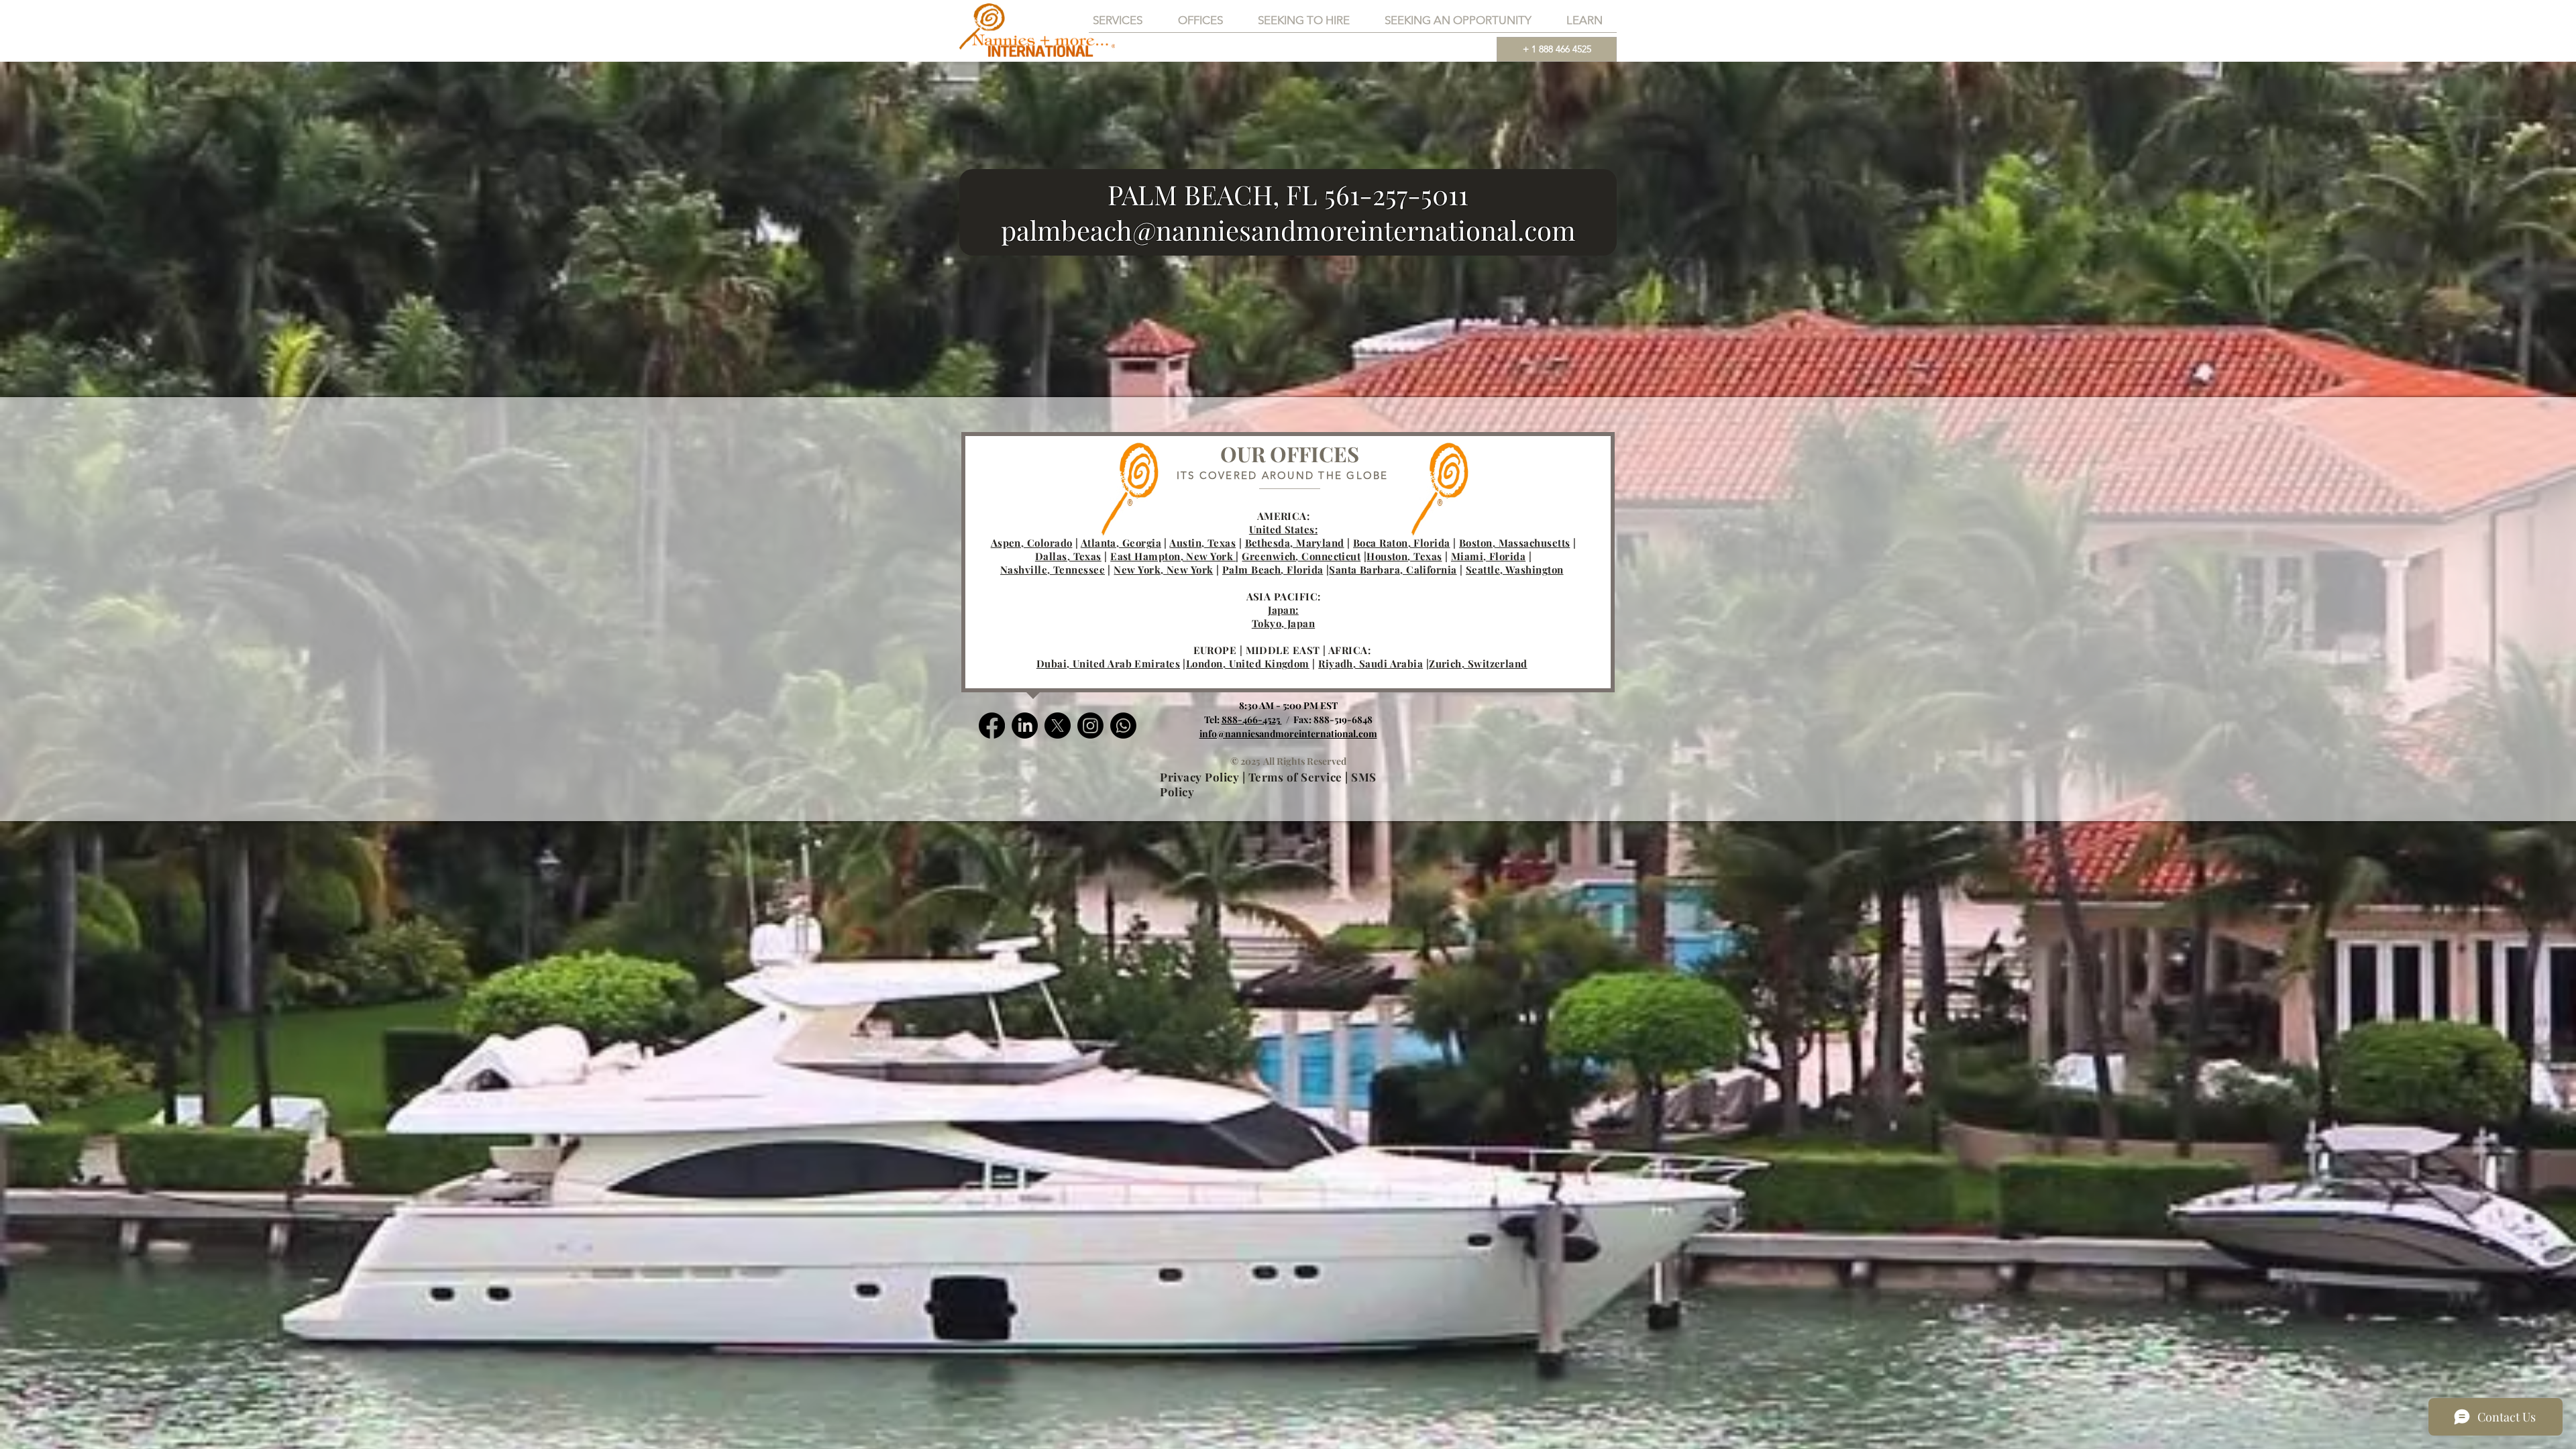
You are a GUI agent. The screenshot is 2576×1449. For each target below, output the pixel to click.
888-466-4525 (1252, 719)
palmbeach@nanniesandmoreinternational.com (1288, 230)
